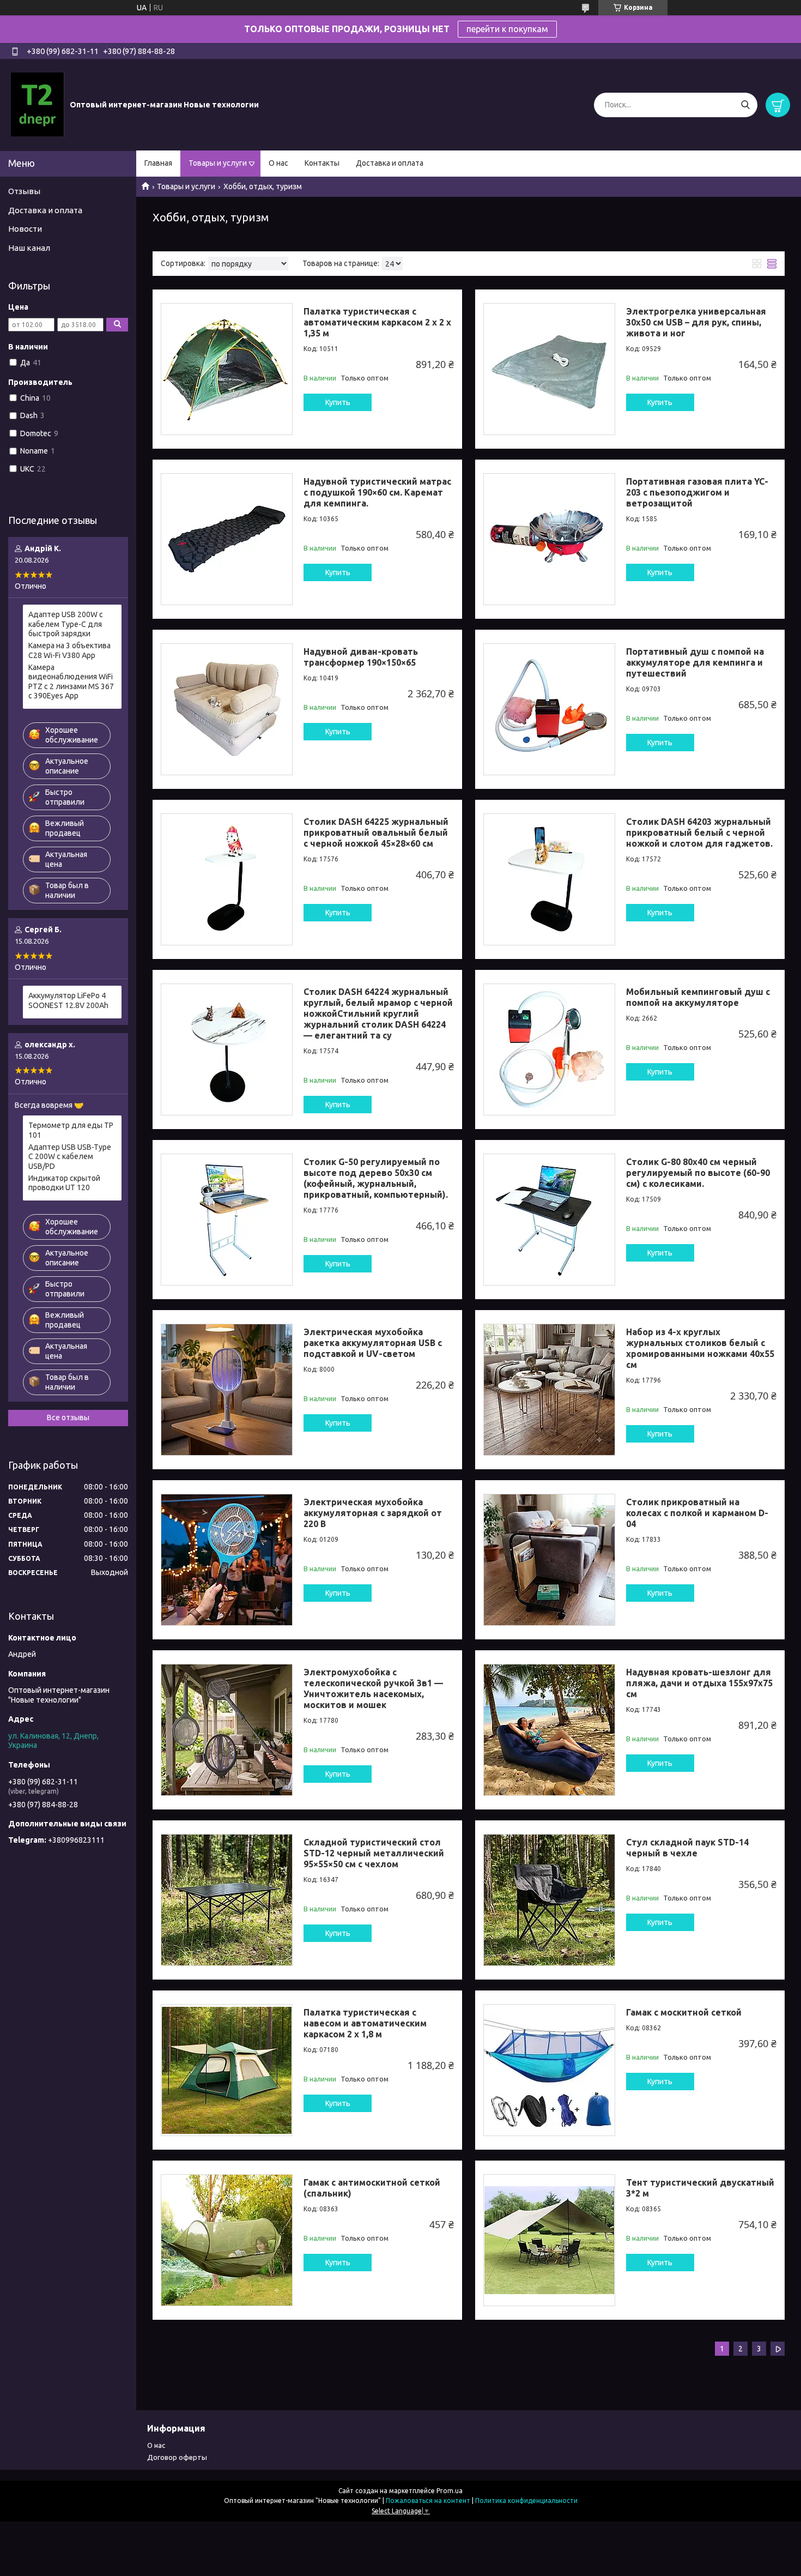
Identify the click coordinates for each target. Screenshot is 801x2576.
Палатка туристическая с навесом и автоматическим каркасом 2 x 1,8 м (365, 2023)
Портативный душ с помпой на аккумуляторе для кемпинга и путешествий (695, 662)
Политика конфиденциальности (526, 2500)
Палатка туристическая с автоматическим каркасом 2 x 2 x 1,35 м (377, 322)
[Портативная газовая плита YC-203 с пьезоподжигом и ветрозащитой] (549, 539)
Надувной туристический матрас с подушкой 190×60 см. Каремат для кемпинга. (377, 492)
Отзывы (24, 191)
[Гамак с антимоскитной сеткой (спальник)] (227, 2240)
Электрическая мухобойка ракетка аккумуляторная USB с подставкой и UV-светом (373, 1343)
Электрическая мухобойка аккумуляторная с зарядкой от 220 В (373, 1513)
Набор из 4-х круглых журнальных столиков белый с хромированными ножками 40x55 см (700, 1348)
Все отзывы (68, 1417)
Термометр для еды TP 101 (71, 1130)
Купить (338, 402)
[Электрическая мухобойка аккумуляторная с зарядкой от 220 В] (227, 1560)
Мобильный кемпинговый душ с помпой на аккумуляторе (698, 997)
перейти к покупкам (507, 29)
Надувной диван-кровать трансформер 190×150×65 (361, 657)
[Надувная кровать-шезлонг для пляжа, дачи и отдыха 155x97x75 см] (549, 1730)
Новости (25, 229)
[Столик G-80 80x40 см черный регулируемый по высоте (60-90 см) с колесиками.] (549, 1220)
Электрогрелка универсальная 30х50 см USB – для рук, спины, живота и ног (696, 322)
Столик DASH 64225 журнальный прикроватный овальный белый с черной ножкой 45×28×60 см (376, 832)
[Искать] (745, 105)
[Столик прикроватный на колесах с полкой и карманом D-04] (549, 1560)
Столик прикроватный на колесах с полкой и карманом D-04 (697, 1513)
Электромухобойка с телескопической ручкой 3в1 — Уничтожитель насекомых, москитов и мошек (373, 1688)
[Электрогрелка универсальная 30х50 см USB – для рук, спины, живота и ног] (549, 369)
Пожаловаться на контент (428, 2500)
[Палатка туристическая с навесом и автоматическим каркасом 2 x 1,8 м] (227, 2070)
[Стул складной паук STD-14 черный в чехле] (549, 1900)
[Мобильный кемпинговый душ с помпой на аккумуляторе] (549, 1049)
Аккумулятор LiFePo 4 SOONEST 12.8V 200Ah (68, 1000)
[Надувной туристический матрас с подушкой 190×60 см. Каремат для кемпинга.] (227, 539)
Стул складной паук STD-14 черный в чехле (687, 1848)
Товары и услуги (218, 163)
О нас (278, 163)
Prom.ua (450, 2491)
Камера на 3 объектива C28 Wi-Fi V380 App (69, 650)
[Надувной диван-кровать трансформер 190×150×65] (227, 709)
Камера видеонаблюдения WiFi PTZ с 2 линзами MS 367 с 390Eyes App (71, 682)
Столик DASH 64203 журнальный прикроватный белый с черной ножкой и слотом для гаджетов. (699, 832)
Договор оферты (177, 2457)
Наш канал (29, 248)
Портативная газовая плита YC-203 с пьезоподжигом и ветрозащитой (697, 492)
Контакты (322, 163)
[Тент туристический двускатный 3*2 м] (549, 2240)
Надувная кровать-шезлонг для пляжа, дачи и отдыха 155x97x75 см (699, 1683)
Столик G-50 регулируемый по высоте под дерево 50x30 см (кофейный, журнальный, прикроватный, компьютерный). (376, 1178)
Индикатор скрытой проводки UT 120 (64, 1183)
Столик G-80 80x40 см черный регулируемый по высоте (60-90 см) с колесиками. (698, 1173)
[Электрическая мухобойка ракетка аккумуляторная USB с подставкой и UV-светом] (227, 1390)
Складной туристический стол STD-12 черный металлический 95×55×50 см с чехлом (374, 1853)
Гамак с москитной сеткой (684, 2012)
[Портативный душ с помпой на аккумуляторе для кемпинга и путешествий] (549, 709)
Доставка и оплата (390, 163)
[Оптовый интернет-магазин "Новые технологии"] (38, 104)
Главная (158, 163)
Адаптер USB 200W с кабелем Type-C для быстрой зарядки (66, 624)
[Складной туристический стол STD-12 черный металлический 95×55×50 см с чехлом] (227, 1900)
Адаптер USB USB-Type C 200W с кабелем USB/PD (70, 1157)
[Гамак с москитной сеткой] (549, 2070)
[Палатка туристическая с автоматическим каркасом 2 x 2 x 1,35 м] (227, 369)
